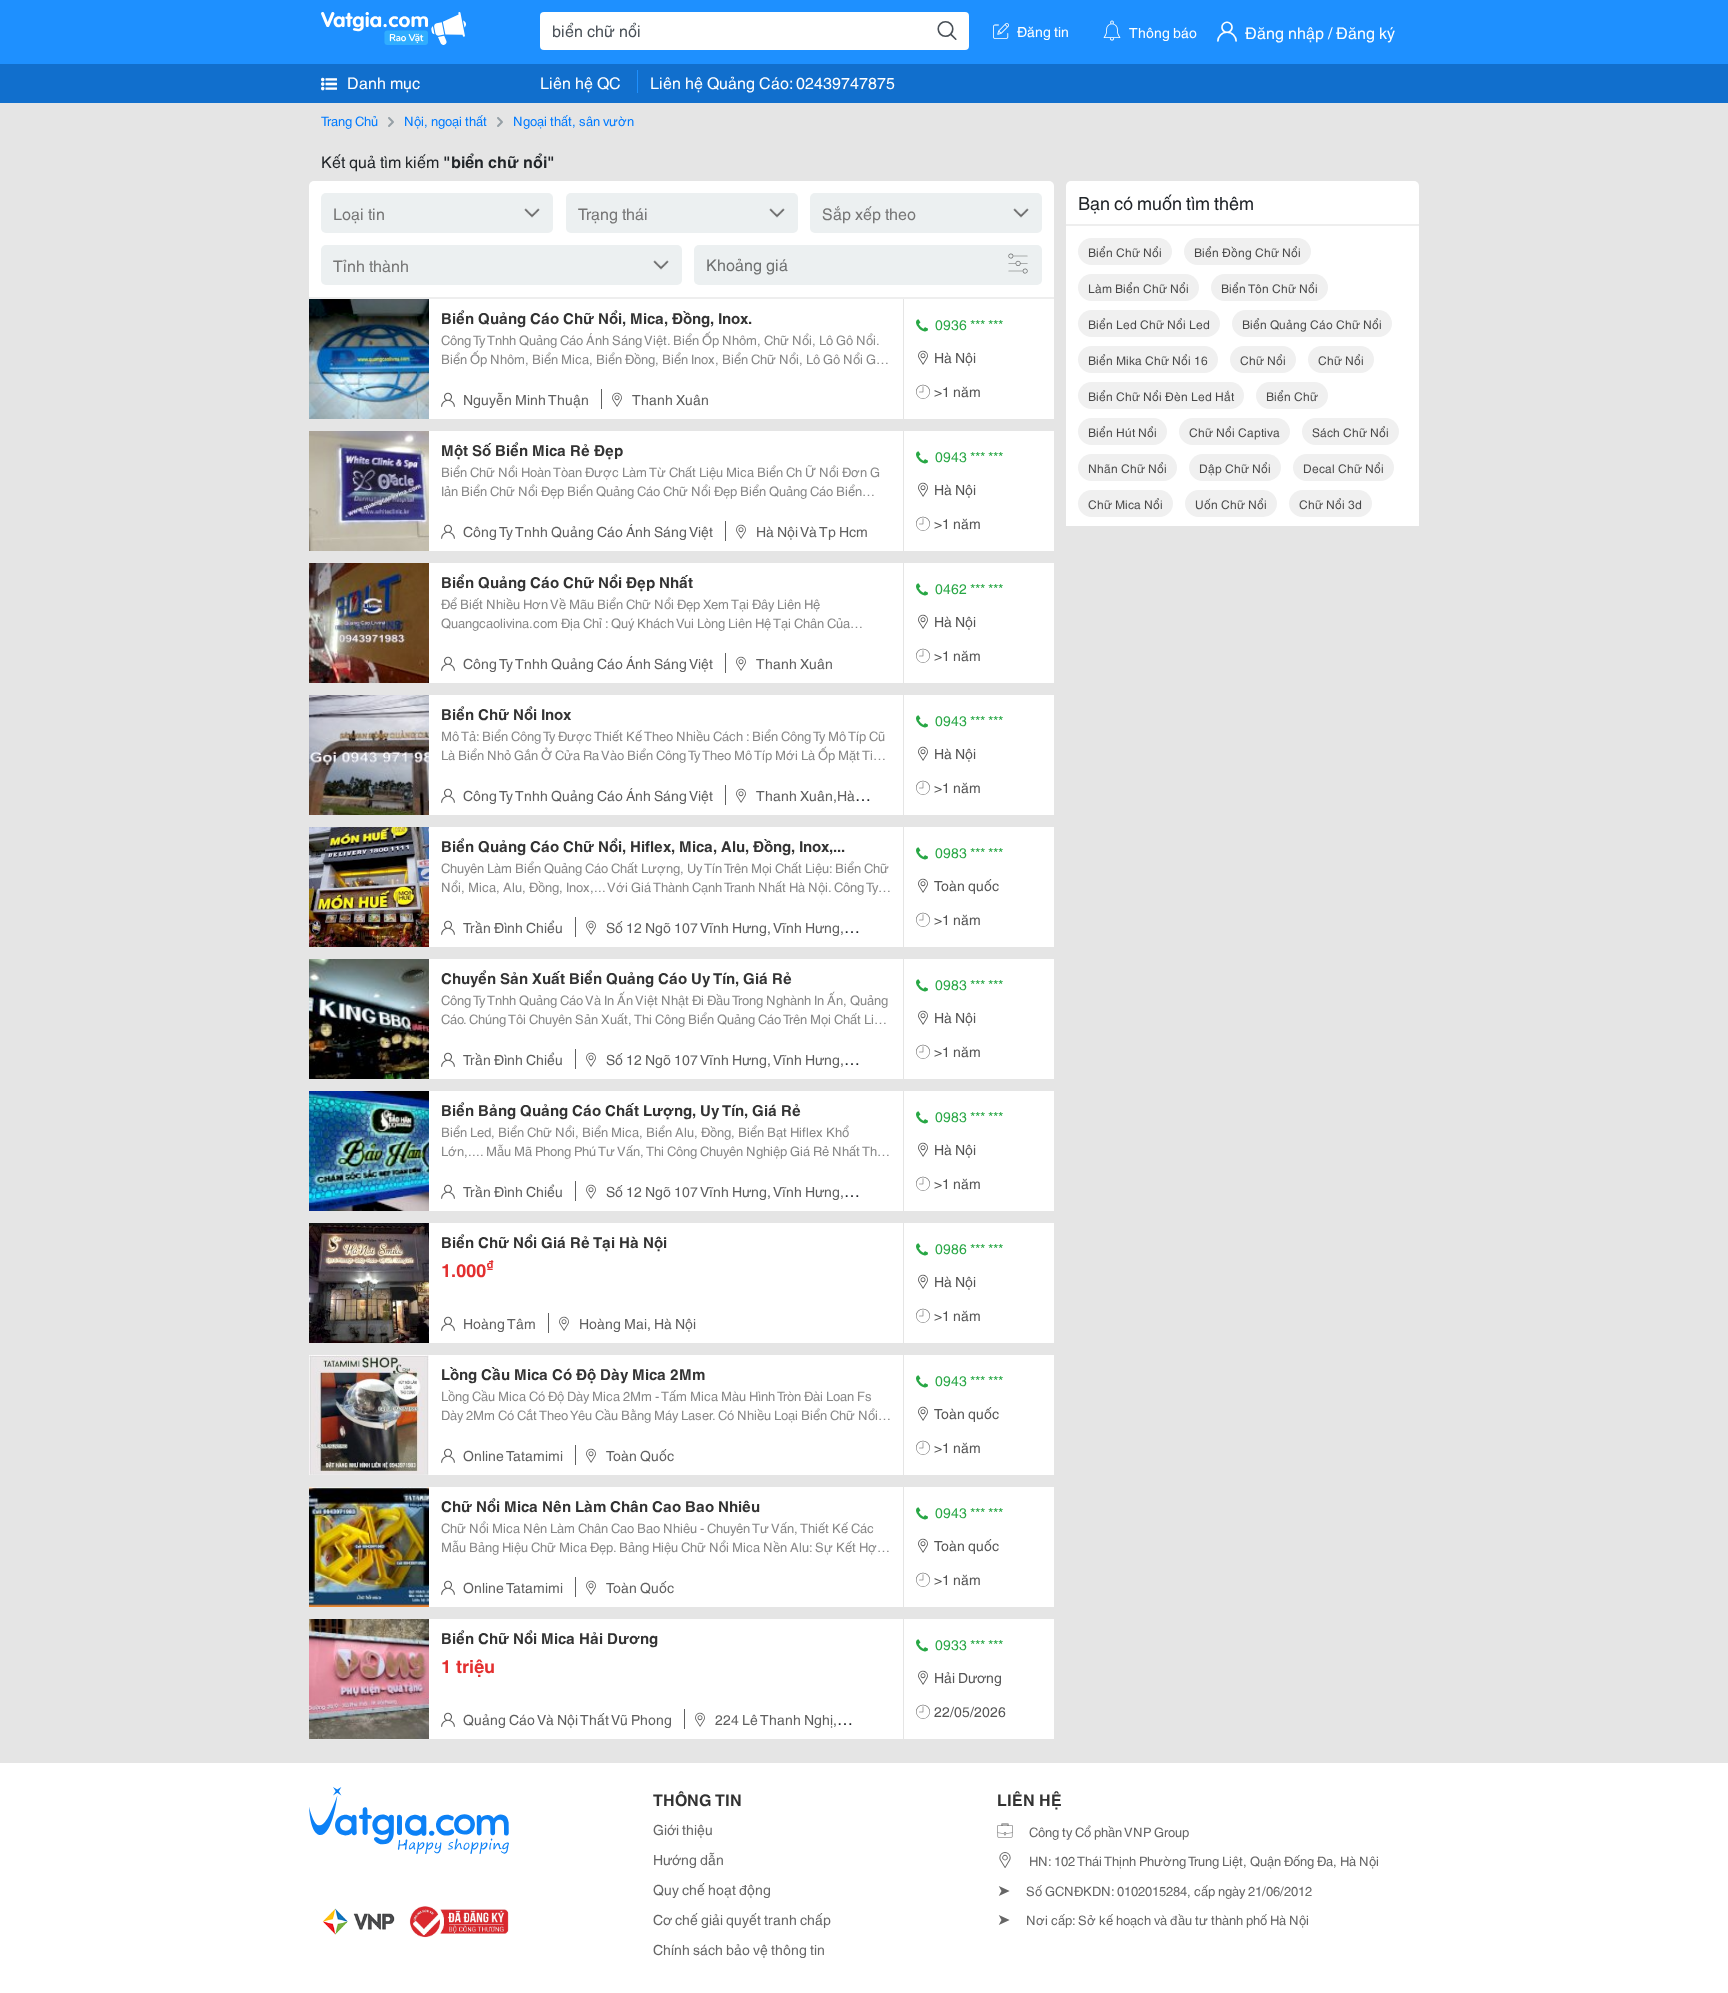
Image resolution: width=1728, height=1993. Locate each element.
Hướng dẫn (688, 1859)
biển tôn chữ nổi (1269, 287)
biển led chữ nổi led (1149, 323)
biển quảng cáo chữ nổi (1312, 323)
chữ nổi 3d (1330, 503)
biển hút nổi (1122, 431)
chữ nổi (1263, 359)
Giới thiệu (683, 1829)
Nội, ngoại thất (445, 120)
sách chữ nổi (1350, 431)
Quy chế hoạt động (712, 1889)
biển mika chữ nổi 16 (1148, 359)
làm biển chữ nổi (1138, 287)
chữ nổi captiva (1234, 431)
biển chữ (1292, 395)
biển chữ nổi (1125, 251)
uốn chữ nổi (1231, 503)
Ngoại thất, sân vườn (573, 120)
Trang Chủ (349, 120)
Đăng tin (1043, 31)
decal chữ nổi (1343, 467)
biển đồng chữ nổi (1247, 251)
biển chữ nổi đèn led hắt (1161, 395)
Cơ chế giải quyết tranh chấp (742, 1919)
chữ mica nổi (1125, 503)
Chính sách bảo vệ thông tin (739, 1949)
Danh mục (381, 81)
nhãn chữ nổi (1127, 467)
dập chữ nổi (1235, 467)
